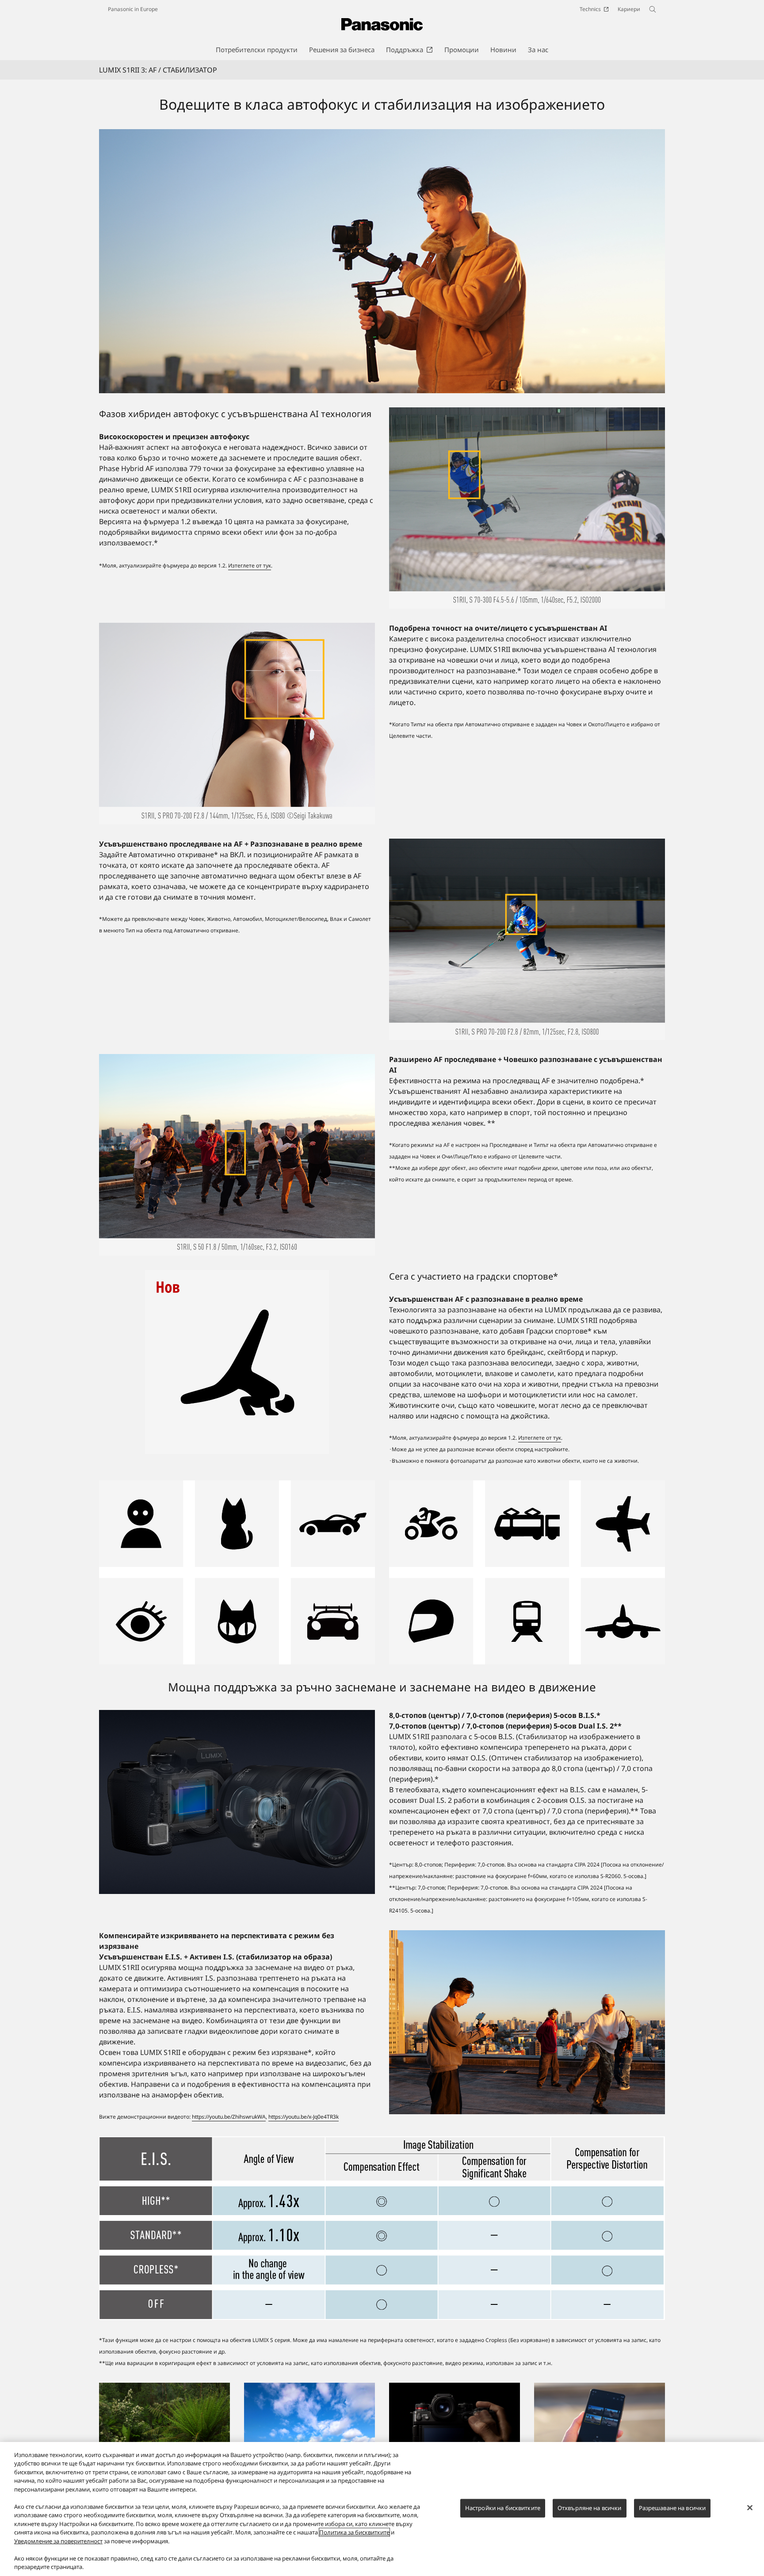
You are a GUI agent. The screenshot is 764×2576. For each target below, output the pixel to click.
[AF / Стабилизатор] (382, 2228)
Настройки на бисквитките (503, 2508)
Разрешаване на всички (672, 2508)
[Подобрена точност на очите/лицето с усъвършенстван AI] (237, 724)
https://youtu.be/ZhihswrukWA (229, 2117)
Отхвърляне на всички (590, 2508)
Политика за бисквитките (354, 2532)
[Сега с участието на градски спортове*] (237, 1362)
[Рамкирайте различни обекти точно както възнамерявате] (237, 1572)
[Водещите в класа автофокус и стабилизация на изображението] (382, 261)
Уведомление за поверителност (58, 2541)
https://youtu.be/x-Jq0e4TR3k (304, 2117)
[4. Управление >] (455, 2388)
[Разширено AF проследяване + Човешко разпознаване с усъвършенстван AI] (237, 1155)
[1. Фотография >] (164, 2388)
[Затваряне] (750, 2508)
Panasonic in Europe (133, 9)
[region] (382, 2509)
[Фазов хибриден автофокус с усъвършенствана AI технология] (527, 508)
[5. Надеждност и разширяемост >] (600, 2388)
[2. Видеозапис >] (309, 2388)
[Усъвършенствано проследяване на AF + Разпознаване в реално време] (527, 939)
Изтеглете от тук (250, 565)
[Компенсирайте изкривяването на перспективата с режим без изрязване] (527, 2022)
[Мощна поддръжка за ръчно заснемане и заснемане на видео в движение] (237, 1802)
